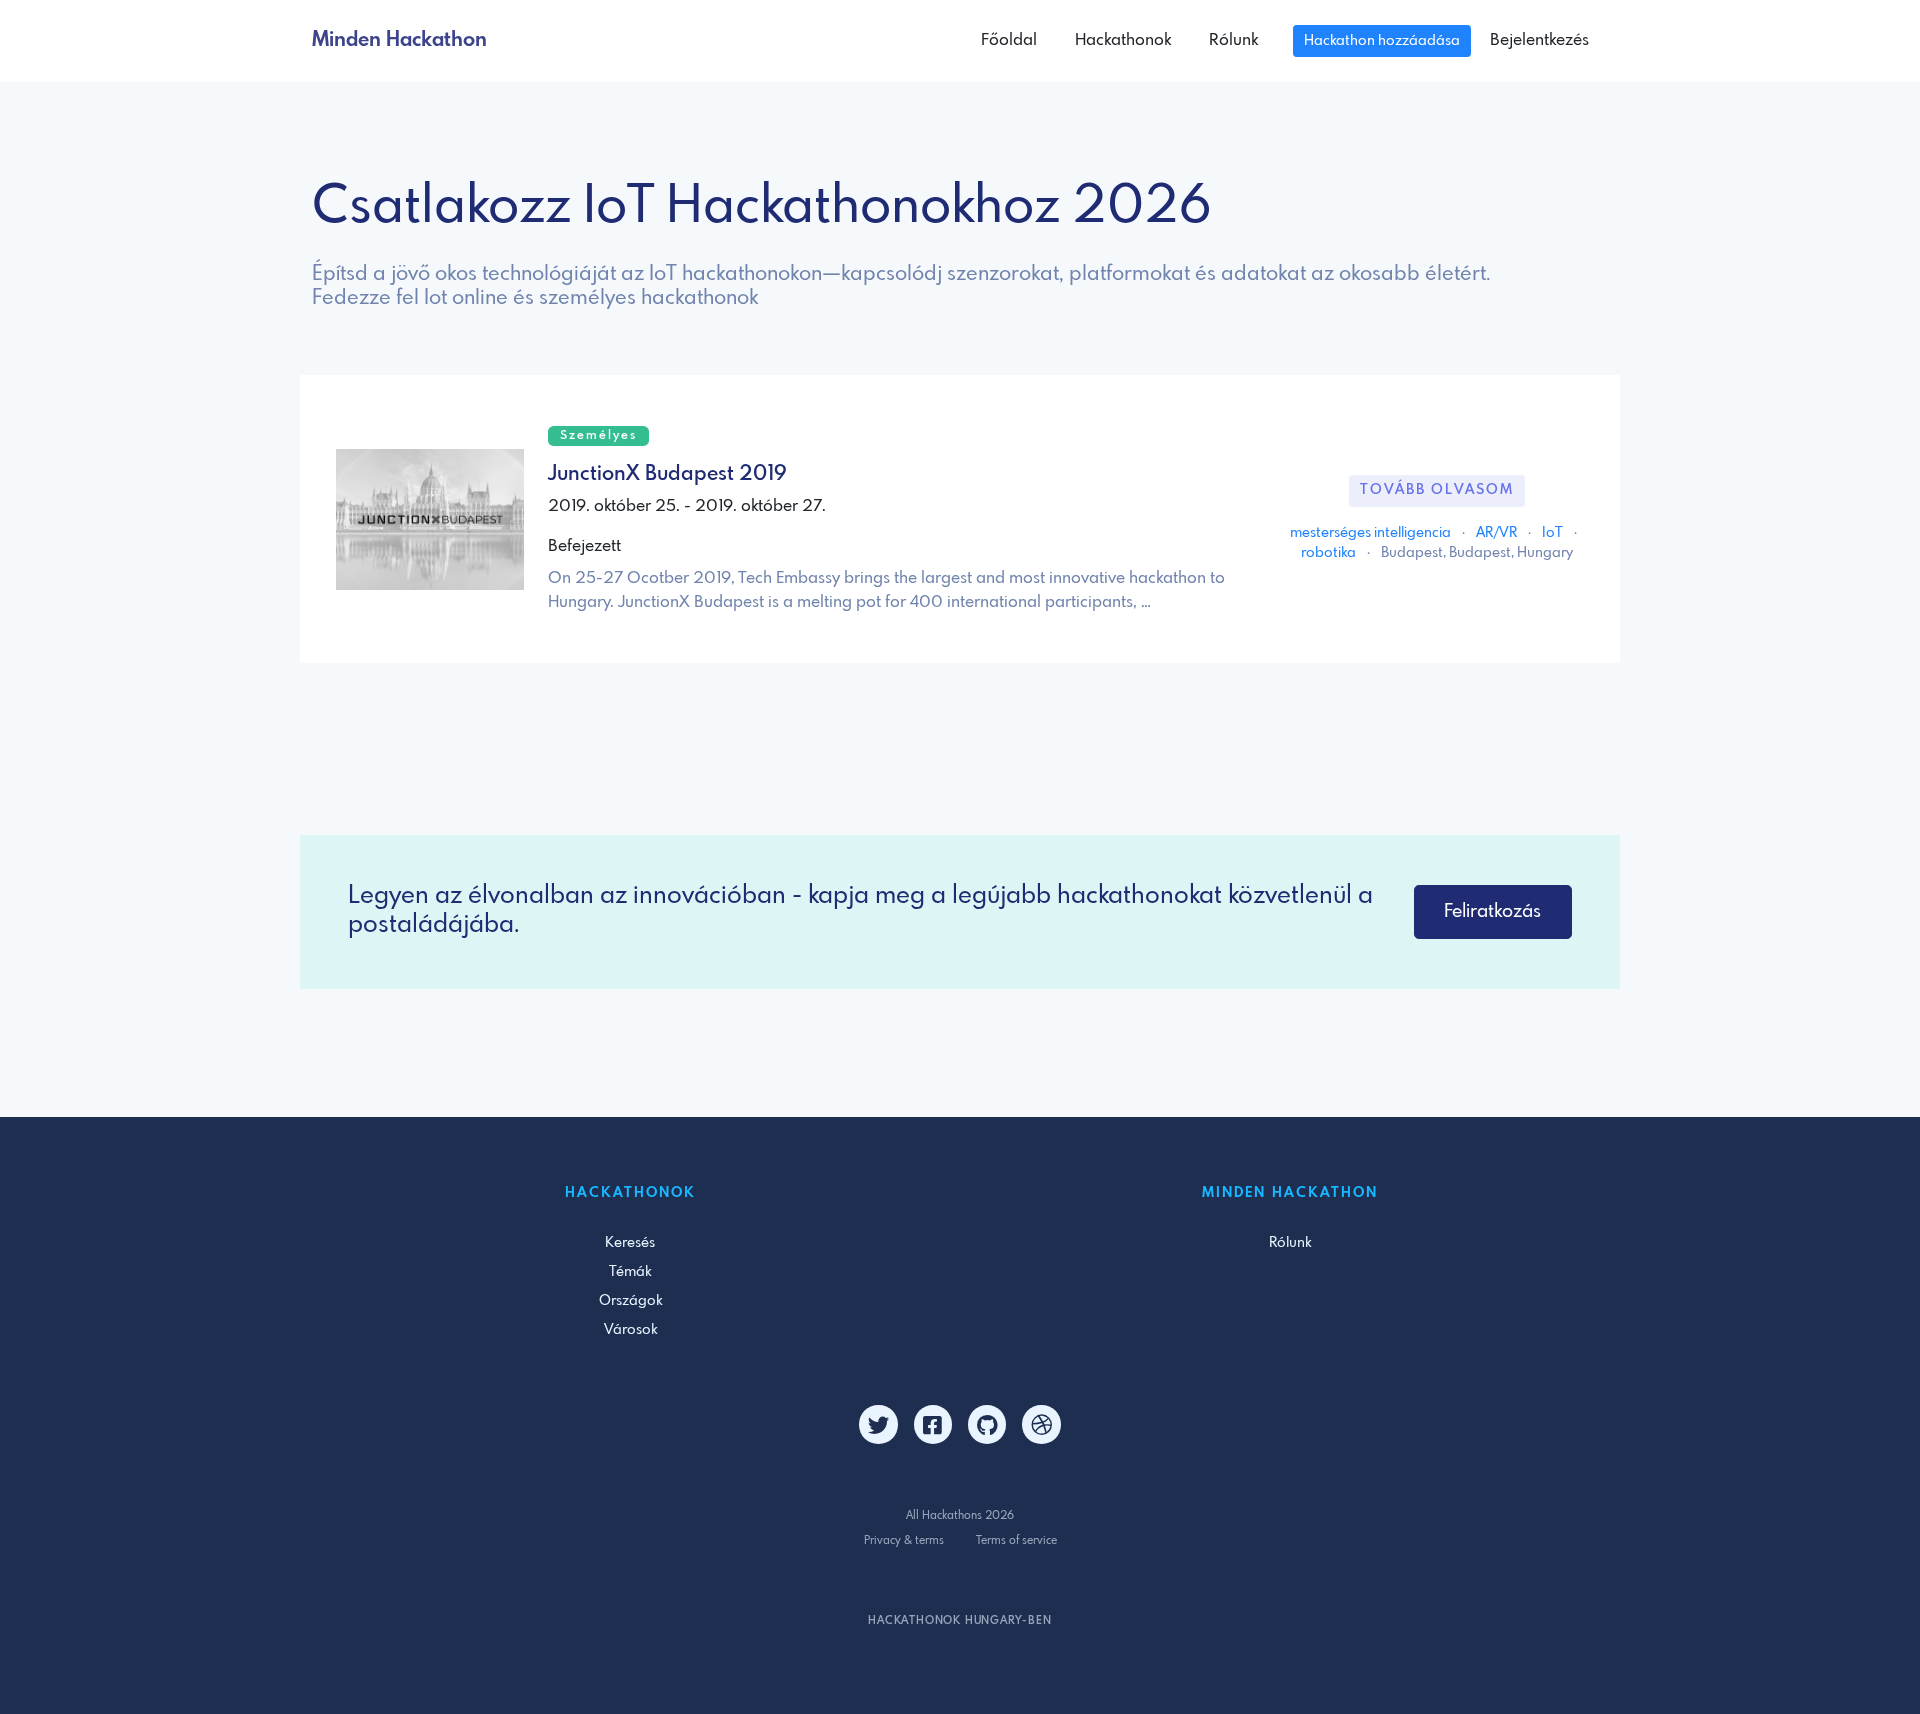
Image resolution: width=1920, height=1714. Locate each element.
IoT (1554, 533)
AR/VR (1498, 533)
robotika (1330, 553)
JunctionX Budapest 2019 (667, 474)
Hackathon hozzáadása (1382, 41)
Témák (630, 1272)
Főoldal (1009, 40)
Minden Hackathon (399, 40)
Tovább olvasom (1437, 490)
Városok (630, 1330)
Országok (630, 1301)
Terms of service (1016, 1541)
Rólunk (1233, 40)
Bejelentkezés (1539, 40)
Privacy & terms (904, 1541)
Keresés (630, 1243)
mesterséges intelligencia (1372, 533)
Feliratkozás (1492, 912)
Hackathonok (1123, 40)
